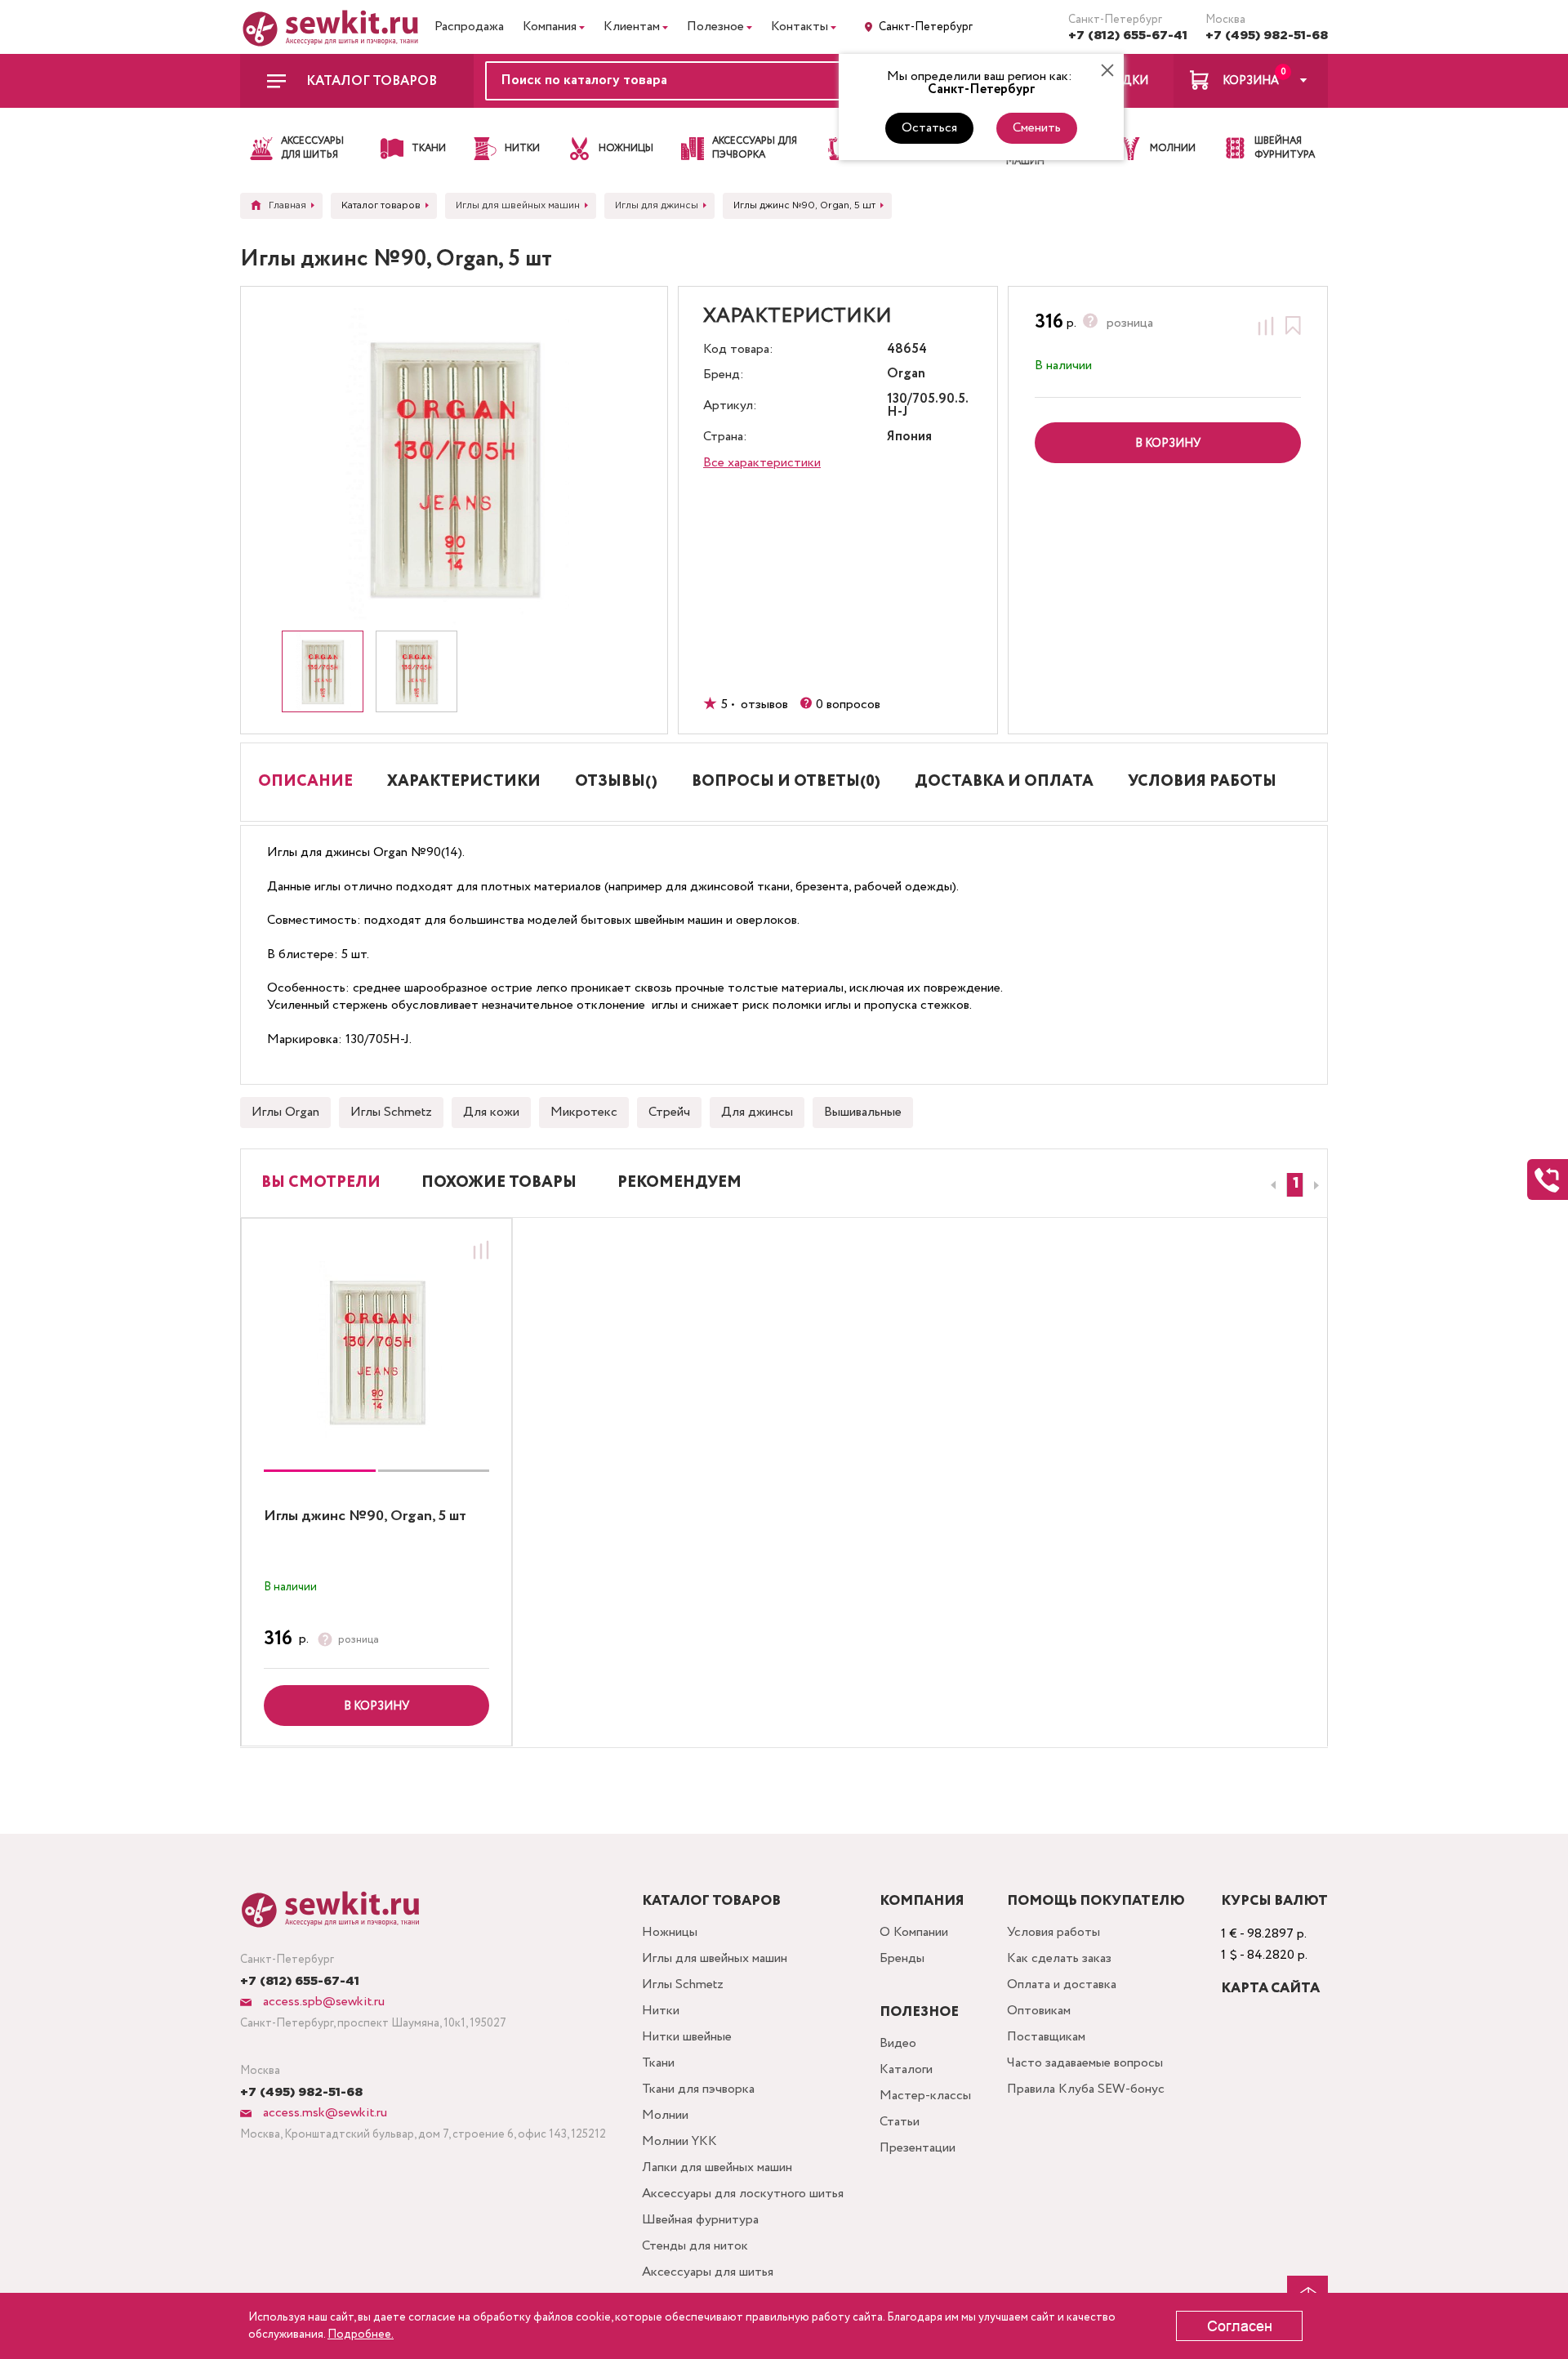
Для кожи (491, 1112)
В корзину (376, 1706)
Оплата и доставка (1062, 1984)
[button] (1295, 1185)
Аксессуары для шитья (708, 2272)
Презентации (918, 2148)
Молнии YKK (679, 2141)
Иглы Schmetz (391, 1112)
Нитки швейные (687, 2037)
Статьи (900, 2122)
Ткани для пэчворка (698, 2089)
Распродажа (469, 27)
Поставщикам (1046, 2037)
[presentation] (1271, 1185)
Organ (906, 375)
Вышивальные (863, 1112)
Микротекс (584, 1112)
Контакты (800, 27)
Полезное (715, 27)
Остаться (929, 128)
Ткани (658, 2063)
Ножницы (670, 1932)
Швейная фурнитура (700, 2220)
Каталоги (906, 2069)
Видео (898, 2043)
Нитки (661, 2011)
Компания (550, 27)
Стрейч (669, 1112)
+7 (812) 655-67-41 (1128, 36)
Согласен (1240, 2326)
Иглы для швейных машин (715, 1958)
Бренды (902, 1958)
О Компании (914, 1932)
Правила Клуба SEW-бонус (1086, 2089)
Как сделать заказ (1059, 1958)
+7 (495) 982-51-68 (1267, 36)
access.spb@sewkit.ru (322, 2002)
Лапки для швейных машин (717, 2167)
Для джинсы (757, 1112)
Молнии (665, 2115)
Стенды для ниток (695, 2246)
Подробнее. (361, 2334)
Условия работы (1053, 1932)
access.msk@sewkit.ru (323, 2113)
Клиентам (632, 27)
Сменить (1037, 128)
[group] (376, 1351)
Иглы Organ (285, 1112)
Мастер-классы (925, 2096)
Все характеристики (762, 463)
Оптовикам (1039, 2011)
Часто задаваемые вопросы (1085, 2063)
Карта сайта (1270, 1989)
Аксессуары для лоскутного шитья (743, 2194)
